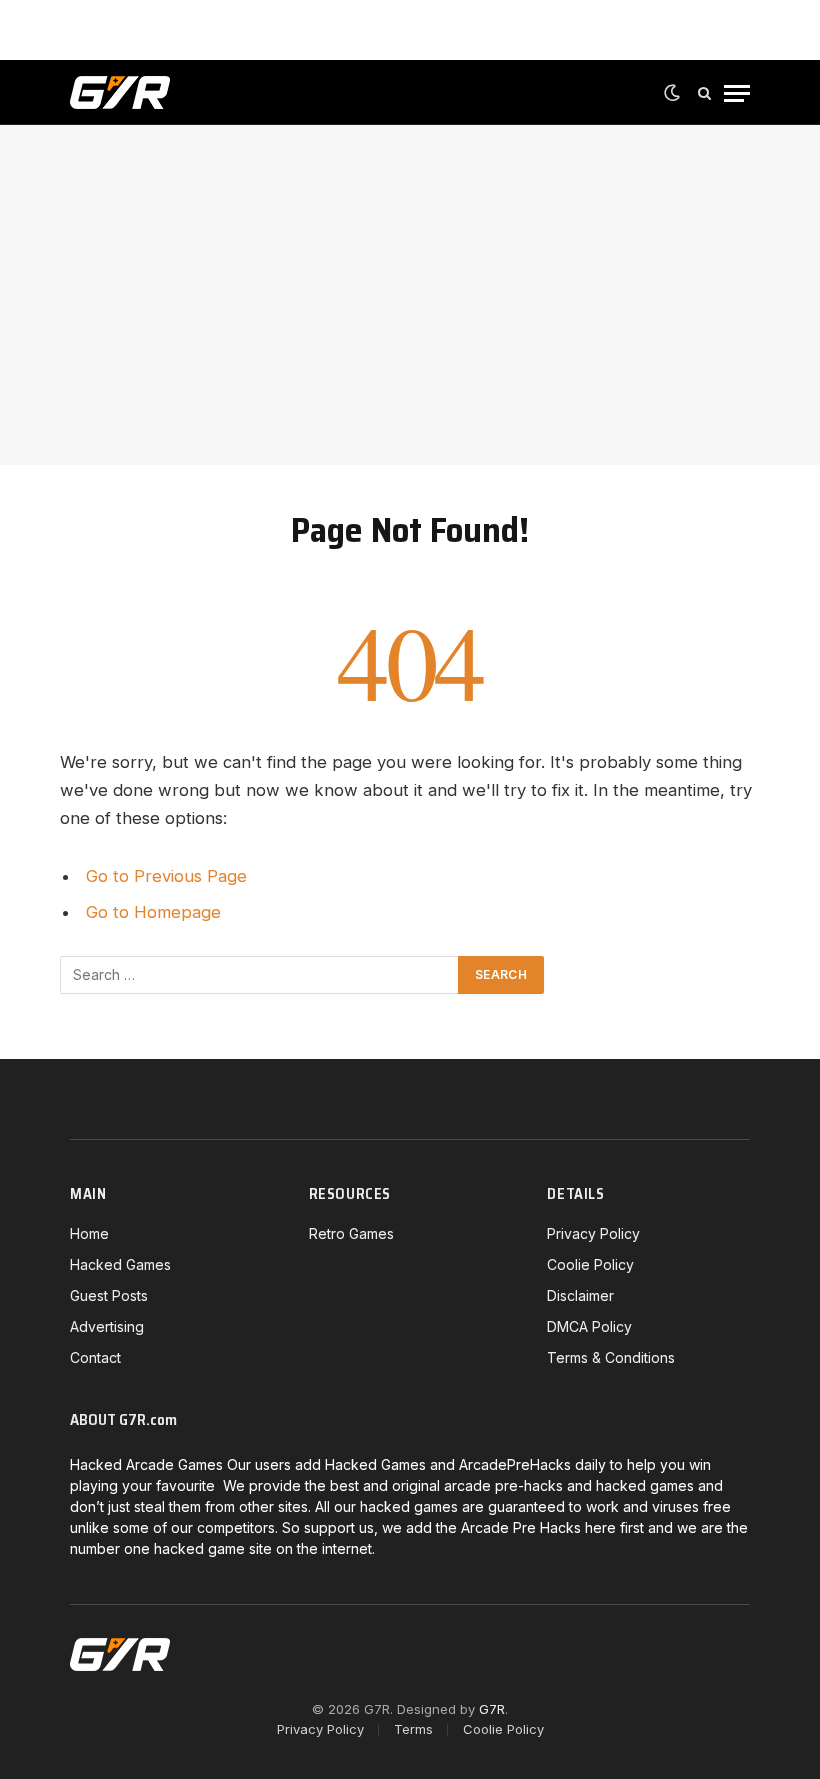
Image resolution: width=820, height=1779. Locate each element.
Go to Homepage (153, 912)
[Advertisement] (410, 295)
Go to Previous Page (166, 876)
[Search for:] (260, 975)
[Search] (704, 93)
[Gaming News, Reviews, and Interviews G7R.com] (120, 93)
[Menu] (737, 93)
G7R (492, 1709)
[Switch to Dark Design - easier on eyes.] (672, 93)
